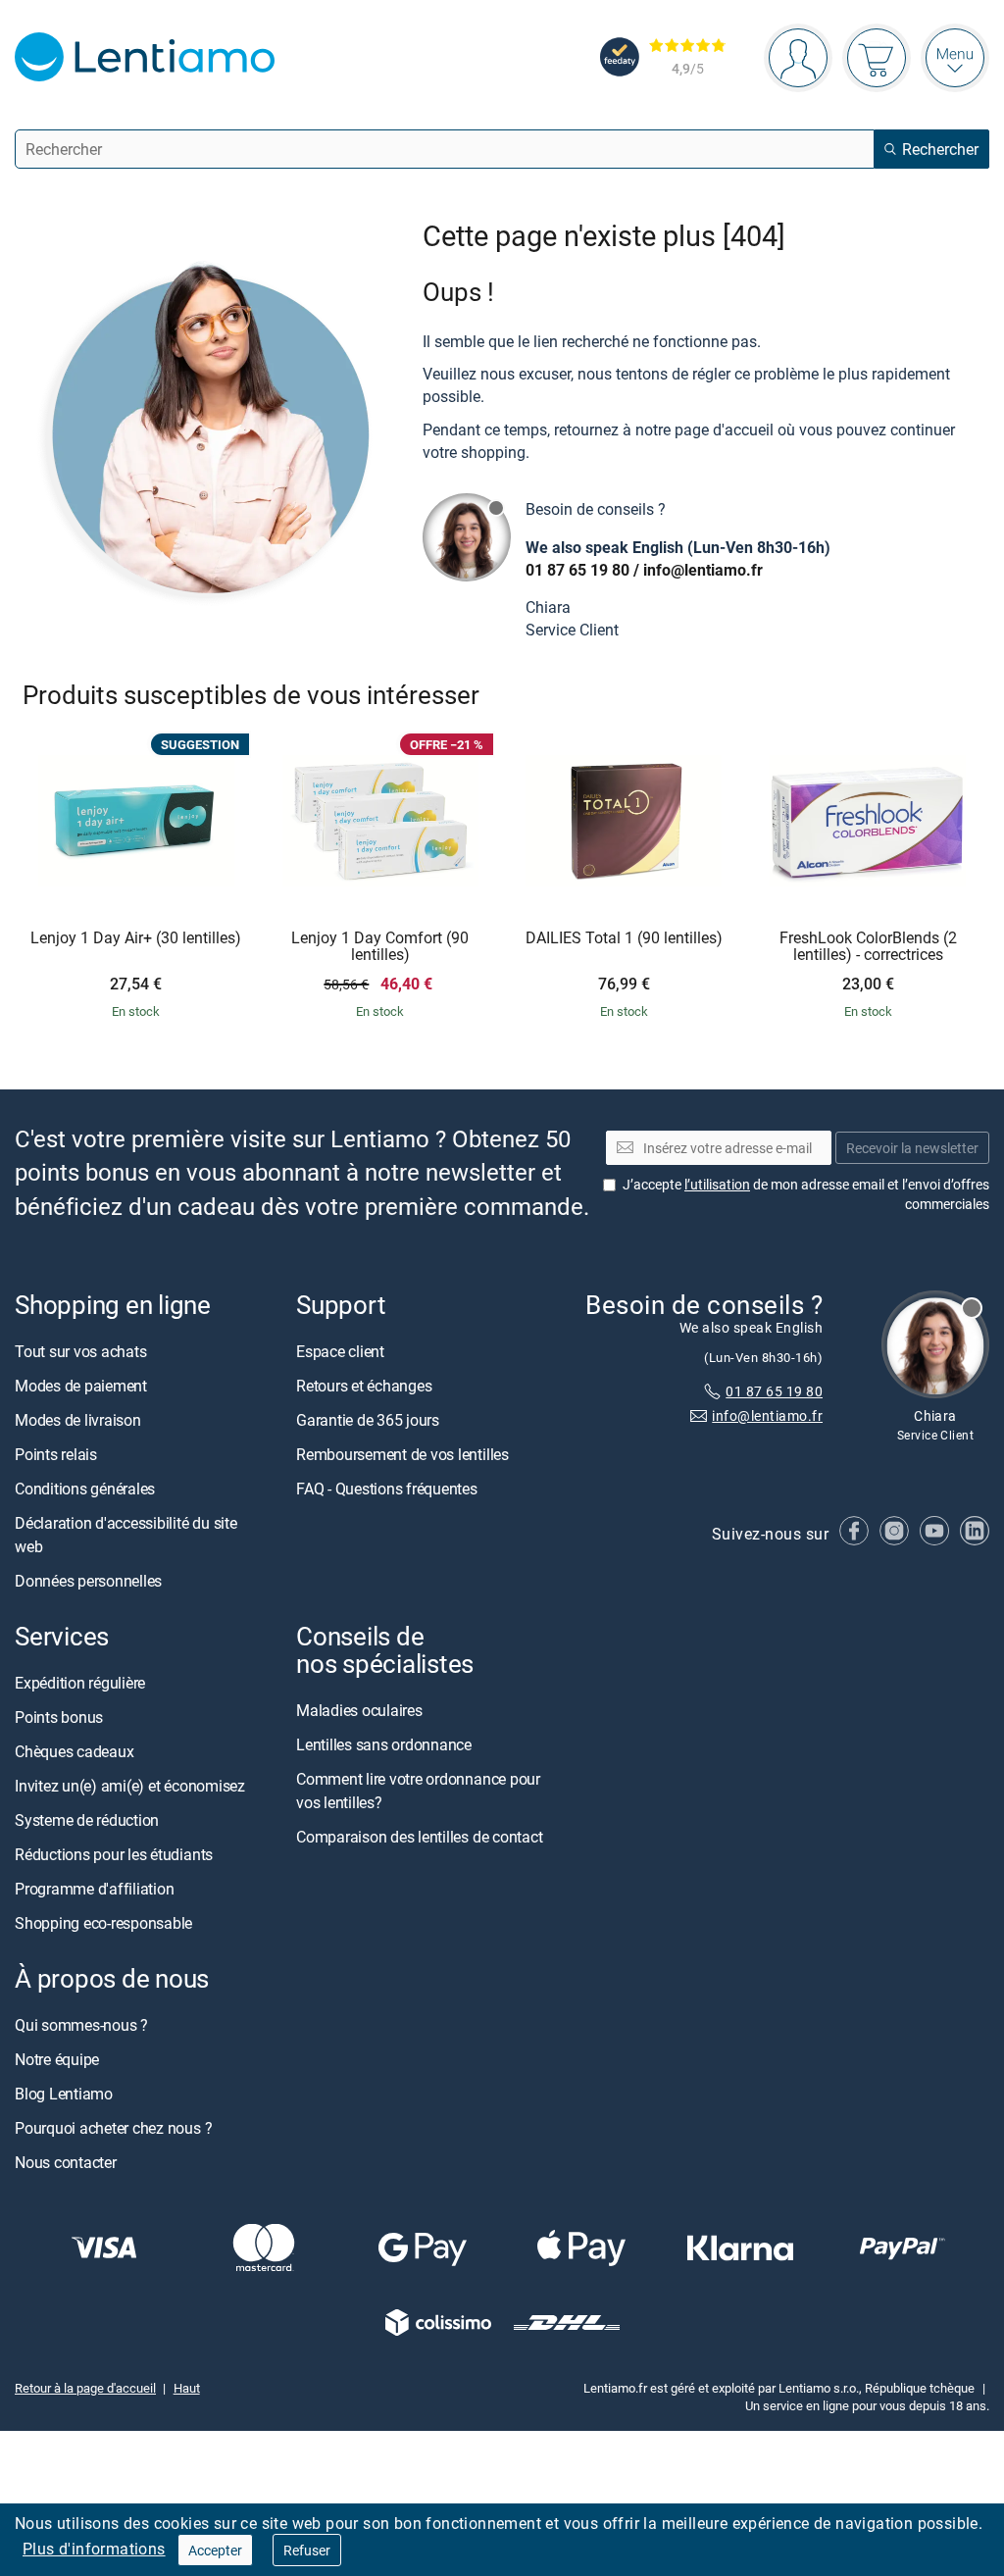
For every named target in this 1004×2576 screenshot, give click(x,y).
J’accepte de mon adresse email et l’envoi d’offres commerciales (806, 1194)
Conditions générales (85, 1489)
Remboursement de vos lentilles (402, 1454)
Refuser (307, 2550)
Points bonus (59, 1717)
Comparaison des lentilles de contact (419, 1837)
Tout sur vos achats (80, 1351)
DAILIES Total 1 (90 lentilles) (624, 938)
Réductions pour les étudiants (114, 1854)
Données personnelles (88, 1581)
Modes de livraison (78, 1420)
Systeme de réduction (87, 1820)
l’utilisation (717, 1184)
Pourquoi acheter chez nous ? (113, 2128)
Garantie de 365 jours (368, 1420)
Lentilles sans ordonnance (384, 1744)
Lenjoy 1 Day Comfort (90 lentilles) (380, 947)
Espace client (340, 1351)
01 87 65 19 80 (577, 570)
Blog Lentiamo (64, 2094)
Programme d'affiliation (94, 1889)
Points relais (56, 1454)
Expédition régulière (80, 1683)
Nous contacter (66, 2162)
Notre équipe (57, 2059)
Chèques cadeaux (74, 1751)
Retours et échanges (364, 1386)
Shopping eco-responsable (103, 1923)
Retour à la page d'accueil (85, 2387)
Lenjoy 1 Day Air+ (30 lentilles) (136, 938)
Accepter (215, 2550)
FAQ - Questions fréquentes (387, 1489)
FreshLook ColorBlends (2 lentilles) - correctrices (868, 947)
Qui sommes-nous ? (81, 2025)
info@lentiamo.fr (703, 570)
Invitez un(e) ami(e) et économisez (130, 1786)
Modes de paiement (81, 1386)
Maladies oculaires (359, 1710)
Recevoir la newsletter (912, 1147)
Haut (187, 2387)
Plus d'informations (94, 2549)
